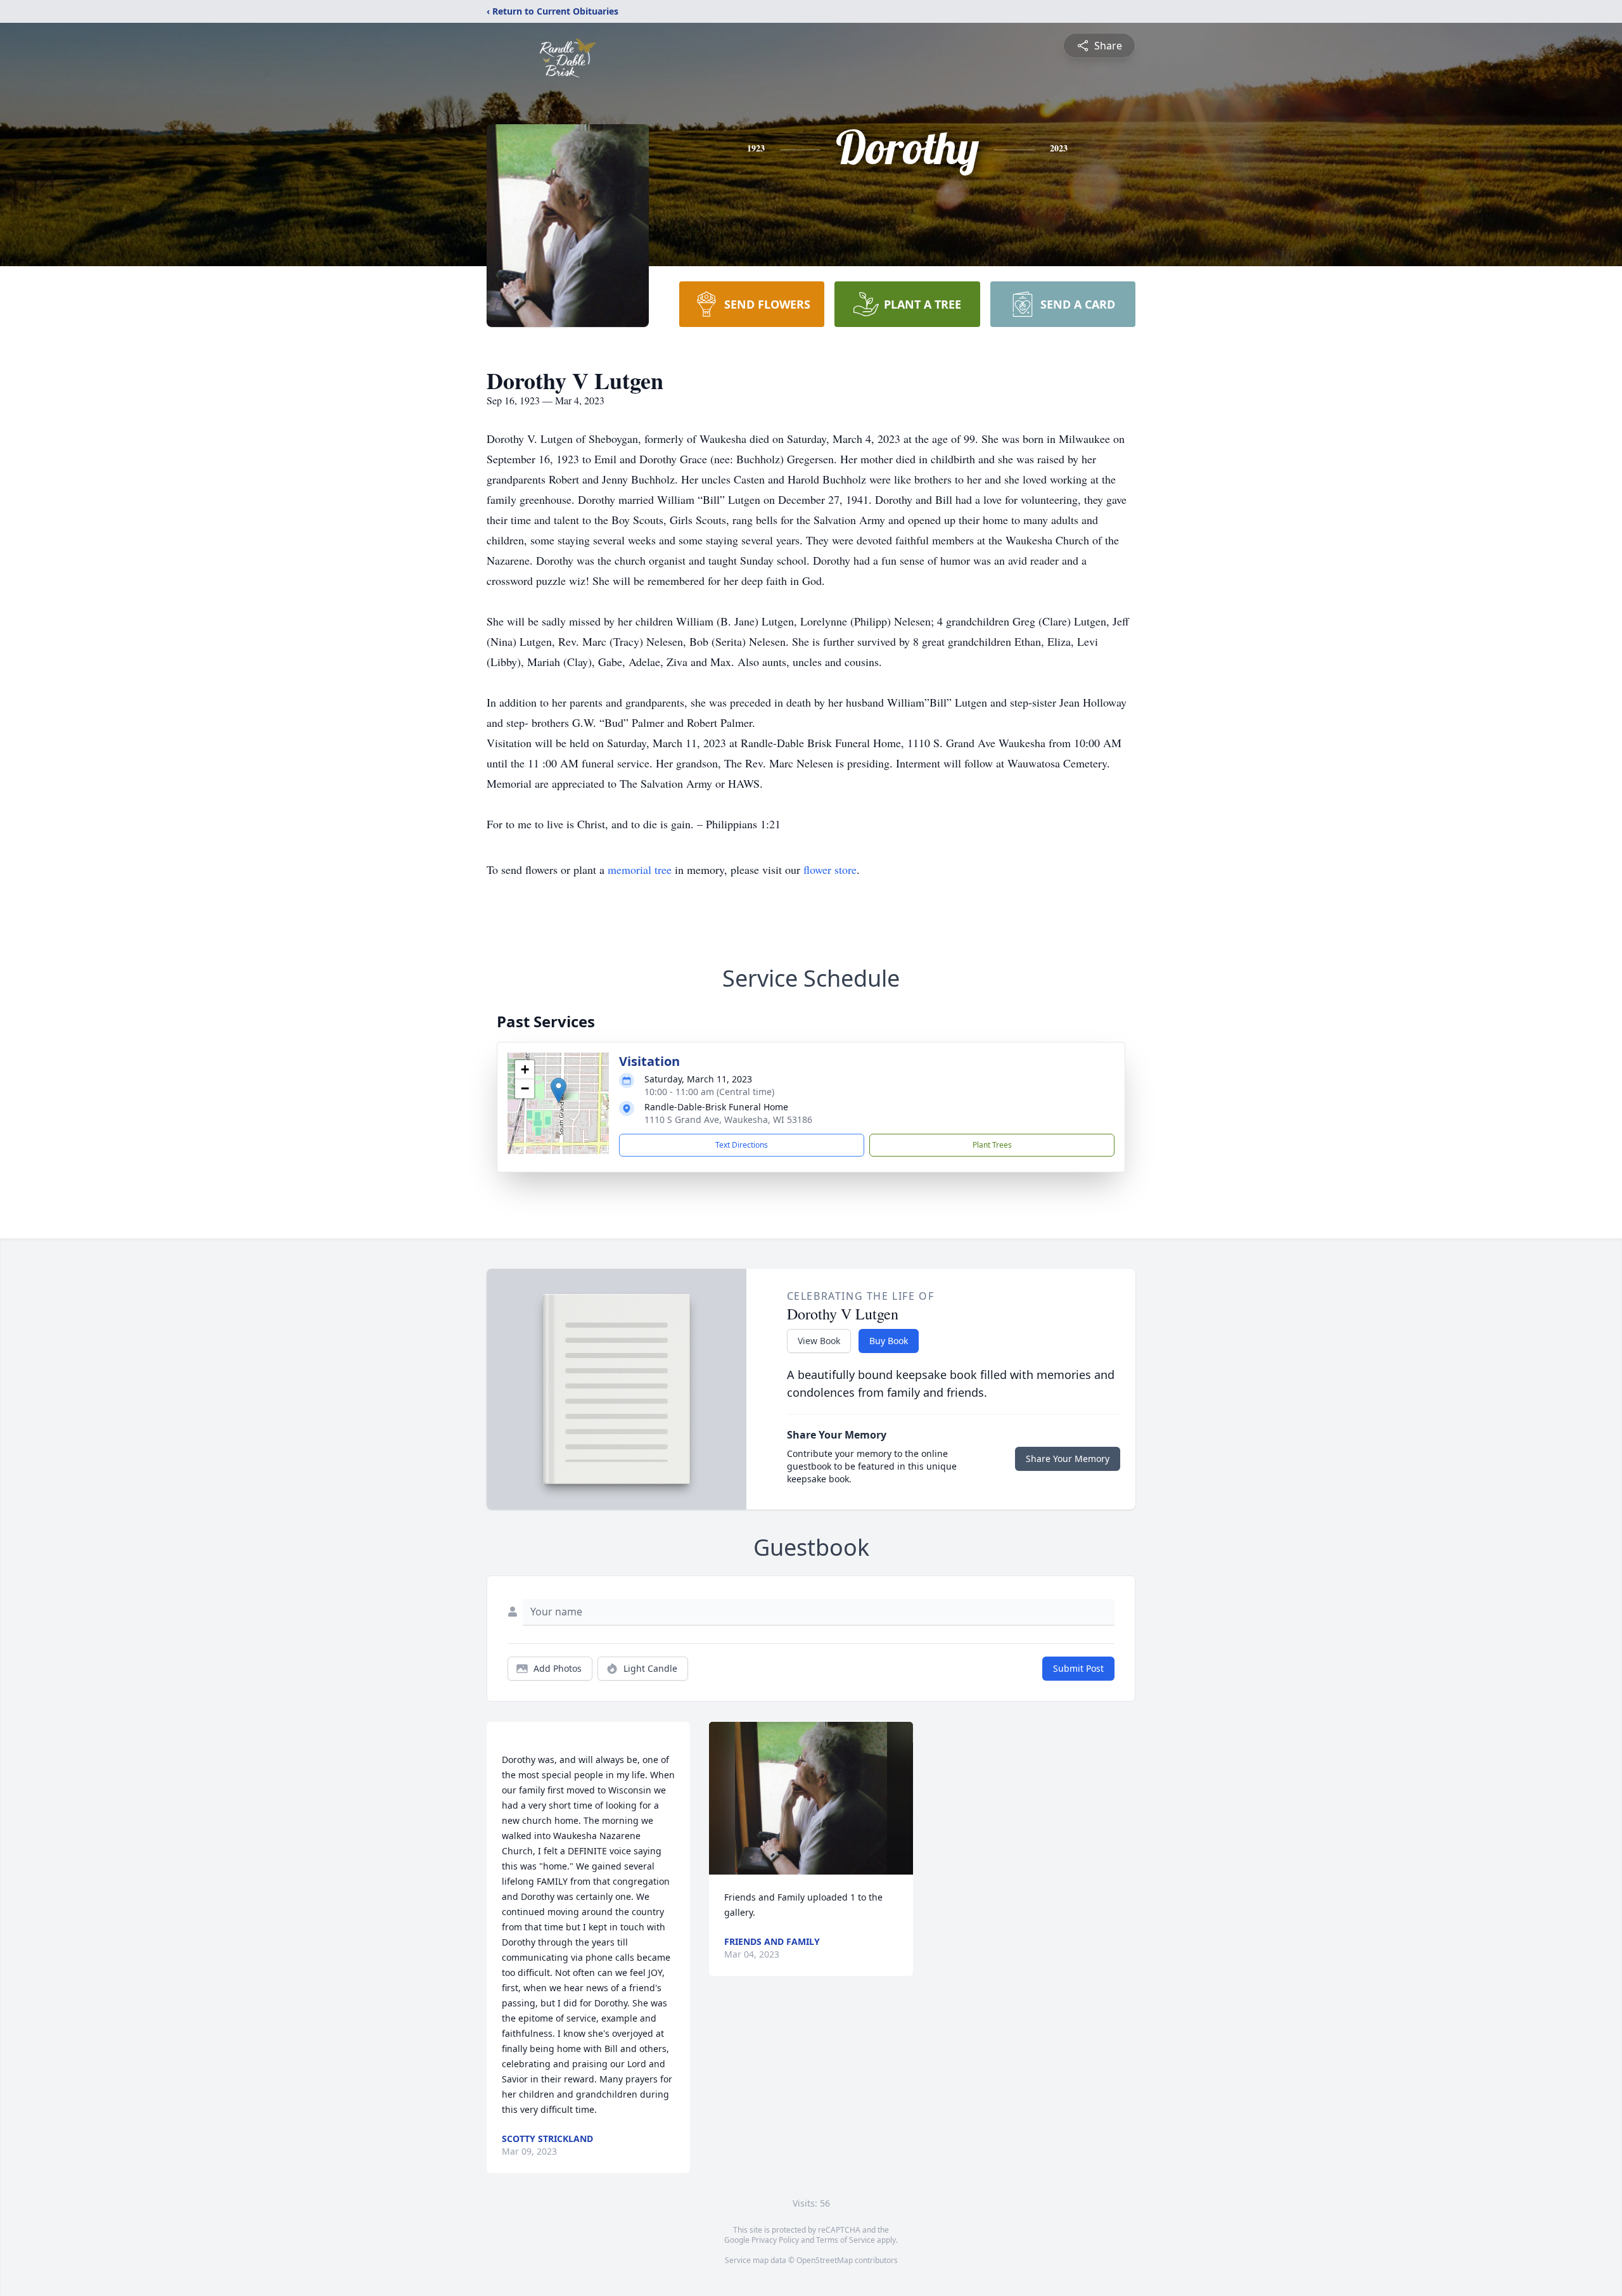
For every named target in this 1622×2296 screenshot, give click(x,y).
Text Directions (742, 1145)
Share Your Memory (1068, 1459)
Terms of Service (846, 2240)
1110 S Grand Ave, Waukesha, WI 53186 (728, 1119)
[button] (559, 1090)
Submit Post (1078, 1668)
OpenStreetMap (825, 2260)
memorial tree (640, 869)
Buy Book (889, 1341)
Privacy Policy (775, 2240)
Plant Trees (992, 1145)
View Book (819, 1341)
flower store (830, 869)
